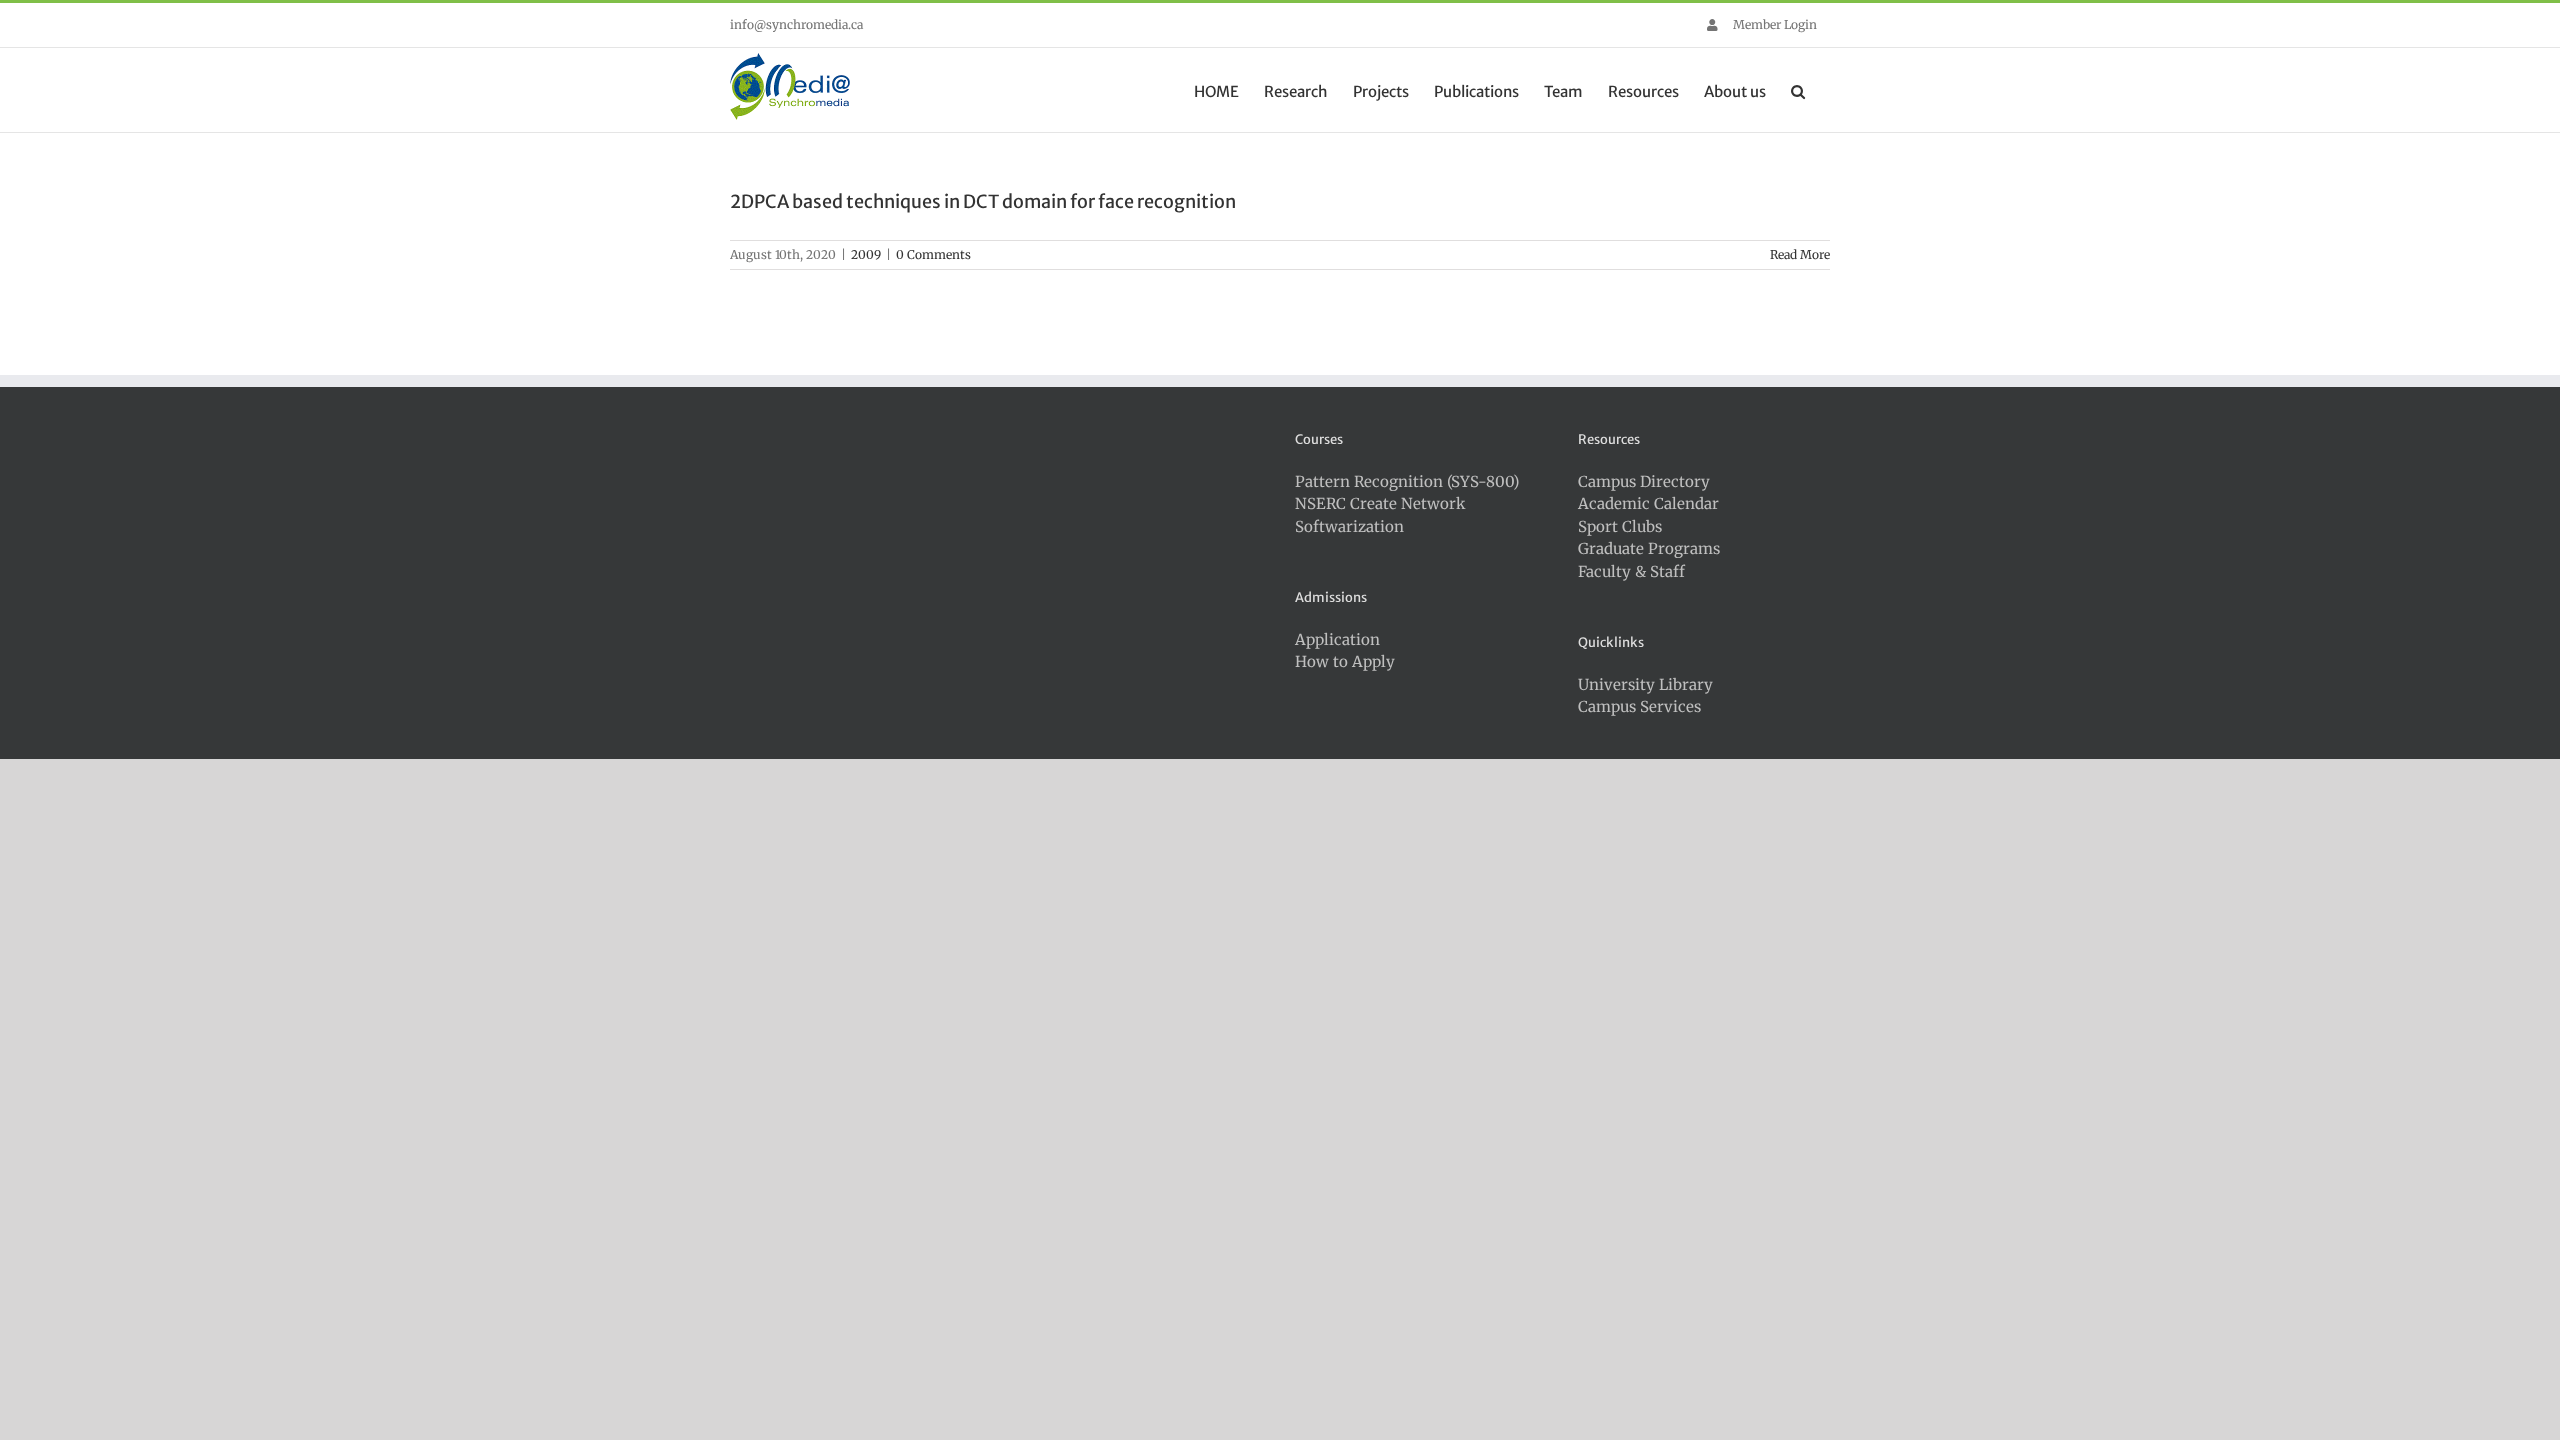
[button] (1798, 90)
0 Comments (933, 254)
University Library (1645, 684)
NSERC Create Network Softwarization (1380, 515)
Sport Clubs (1620, 526)
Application (1337, 639)
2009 (866, 254)
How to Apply (1345, 661)
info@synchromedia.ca (796, 24)
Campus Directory (1644, 481)
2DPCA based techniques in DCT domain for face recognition (983, 201)
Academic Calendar (1648, 503)
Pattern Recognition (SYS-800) (1407, 481)
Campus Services (1639, 706)
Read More (1800, 254)
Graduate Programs (1649, 548)
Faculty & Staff (1631, 571)
